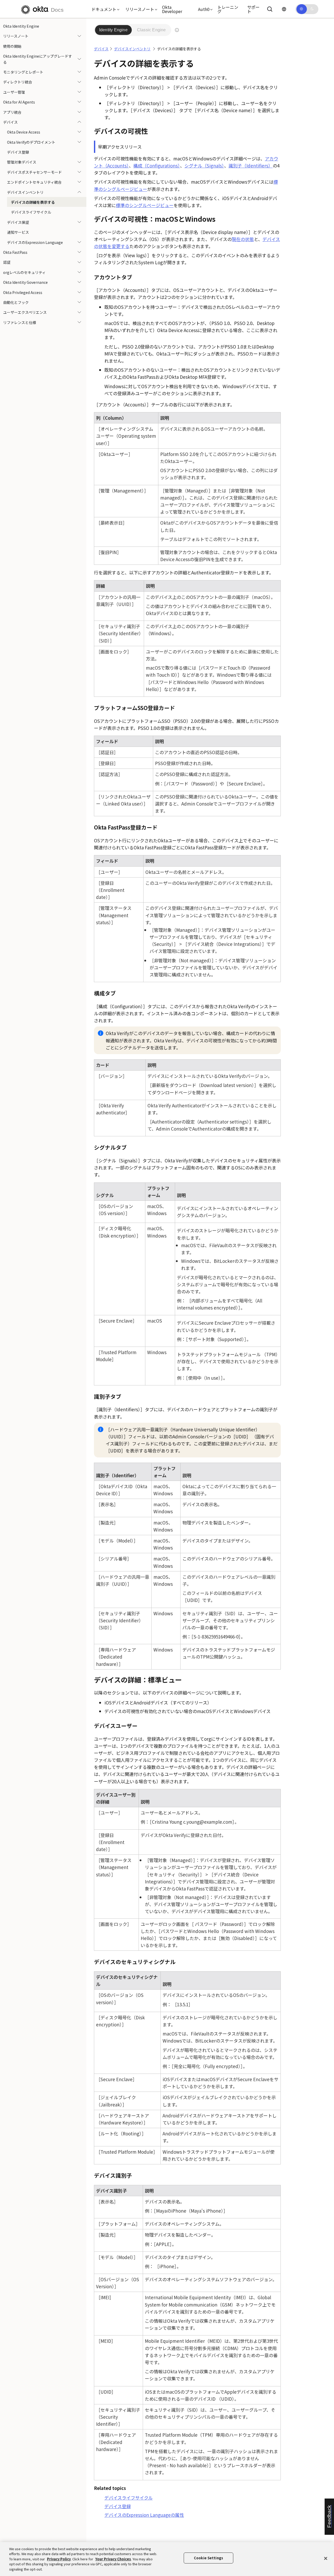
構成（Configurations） (157, 166)
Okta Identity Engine (21, 26)
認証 (7, 262)
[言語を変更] (284, 9)
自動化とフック (16, 302)
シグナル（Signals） (204, 166)
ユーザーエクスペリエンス (25, 312)
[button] (104, 9)
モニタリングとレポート (23, 72)
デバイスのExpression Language (35, 242)
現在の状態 (243, 239)
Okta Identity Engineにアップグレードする (38, 59)
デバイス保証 (18, 222)
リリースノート (16, 36)
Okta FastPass (15, 252)
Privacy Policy (59, 2559)
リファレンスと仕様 (20, 322)
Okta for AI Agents (19, 102)
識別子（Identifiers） (251, 166)
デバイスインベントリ (25, 192)
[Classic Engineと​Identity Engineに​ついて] (177, 30)
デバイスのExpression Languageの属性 (144, 2515)
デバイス (10, 122)
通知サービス (18, 232)
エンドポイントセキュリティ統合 (34, 182)
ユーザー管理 (14, 92)
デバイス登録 (18, 152)
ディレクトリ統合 (18, 82)
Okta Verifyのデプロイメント (31, 142)
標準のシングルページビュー (145, 205)
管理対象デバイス (22, 162)
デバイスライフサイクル (31, 212)
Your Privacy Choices (113, 2559)
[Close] (326, 2559)
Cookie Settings (208, 2558)
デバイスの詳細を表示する (33, 202)
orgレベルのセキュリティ (24, 272)
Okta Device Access (24, 132)
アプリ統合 (12, 112)
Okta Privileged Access (23, 292)
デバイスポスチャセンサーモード (34, 172)
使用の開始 (12, 46)
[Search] (270, 9)
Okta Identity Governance (25, 282)
